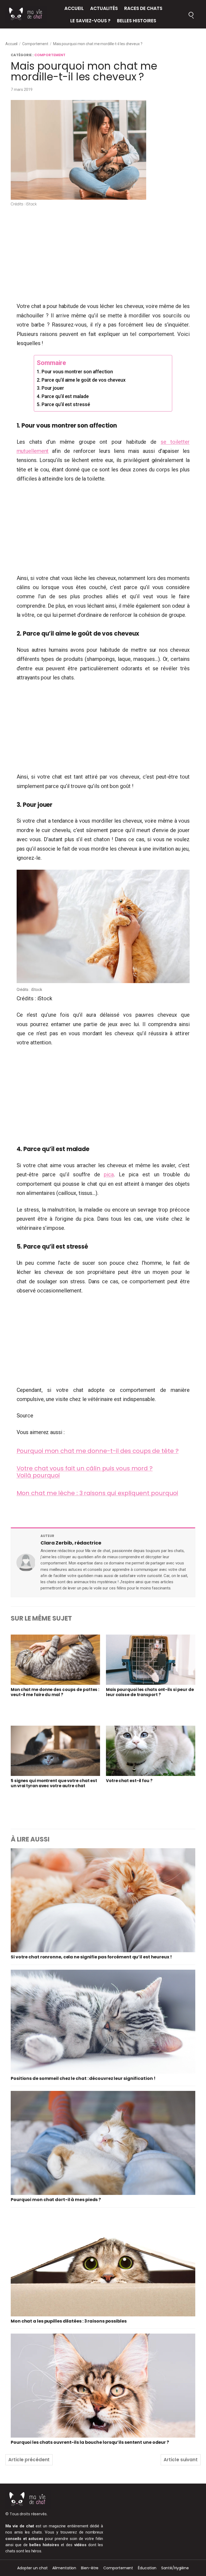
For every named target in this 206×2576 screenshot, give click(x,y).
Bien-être (90, 2568)
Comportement (35, 44)
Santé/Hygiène (175, 2568)
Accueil (74, 8)
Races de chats (143, 8)
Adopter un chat (32, 2568)
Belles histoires (137, 21)
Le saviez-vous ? (90, 21)
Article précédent (29, 2460)
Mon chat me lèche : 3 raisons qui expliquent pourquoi (98, 1493)
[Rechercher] (191, 14)
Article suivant (181, 2460)
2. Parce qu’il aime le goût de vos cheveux (81, 380)
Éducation (147, 2568)
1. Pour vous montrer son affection (75, 372)
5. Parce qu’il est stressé (63, 404)
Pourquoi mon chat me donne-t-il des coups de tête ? (98, 1451)
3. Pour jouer (50, 388)
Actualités (104, 8)
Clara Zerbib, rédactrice (71, 1543)
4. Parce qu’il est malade (63, 396)
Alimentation (64, 2568)
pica (109, 1174)
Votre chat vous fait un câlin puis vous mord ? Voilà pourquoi (85, 1472)
